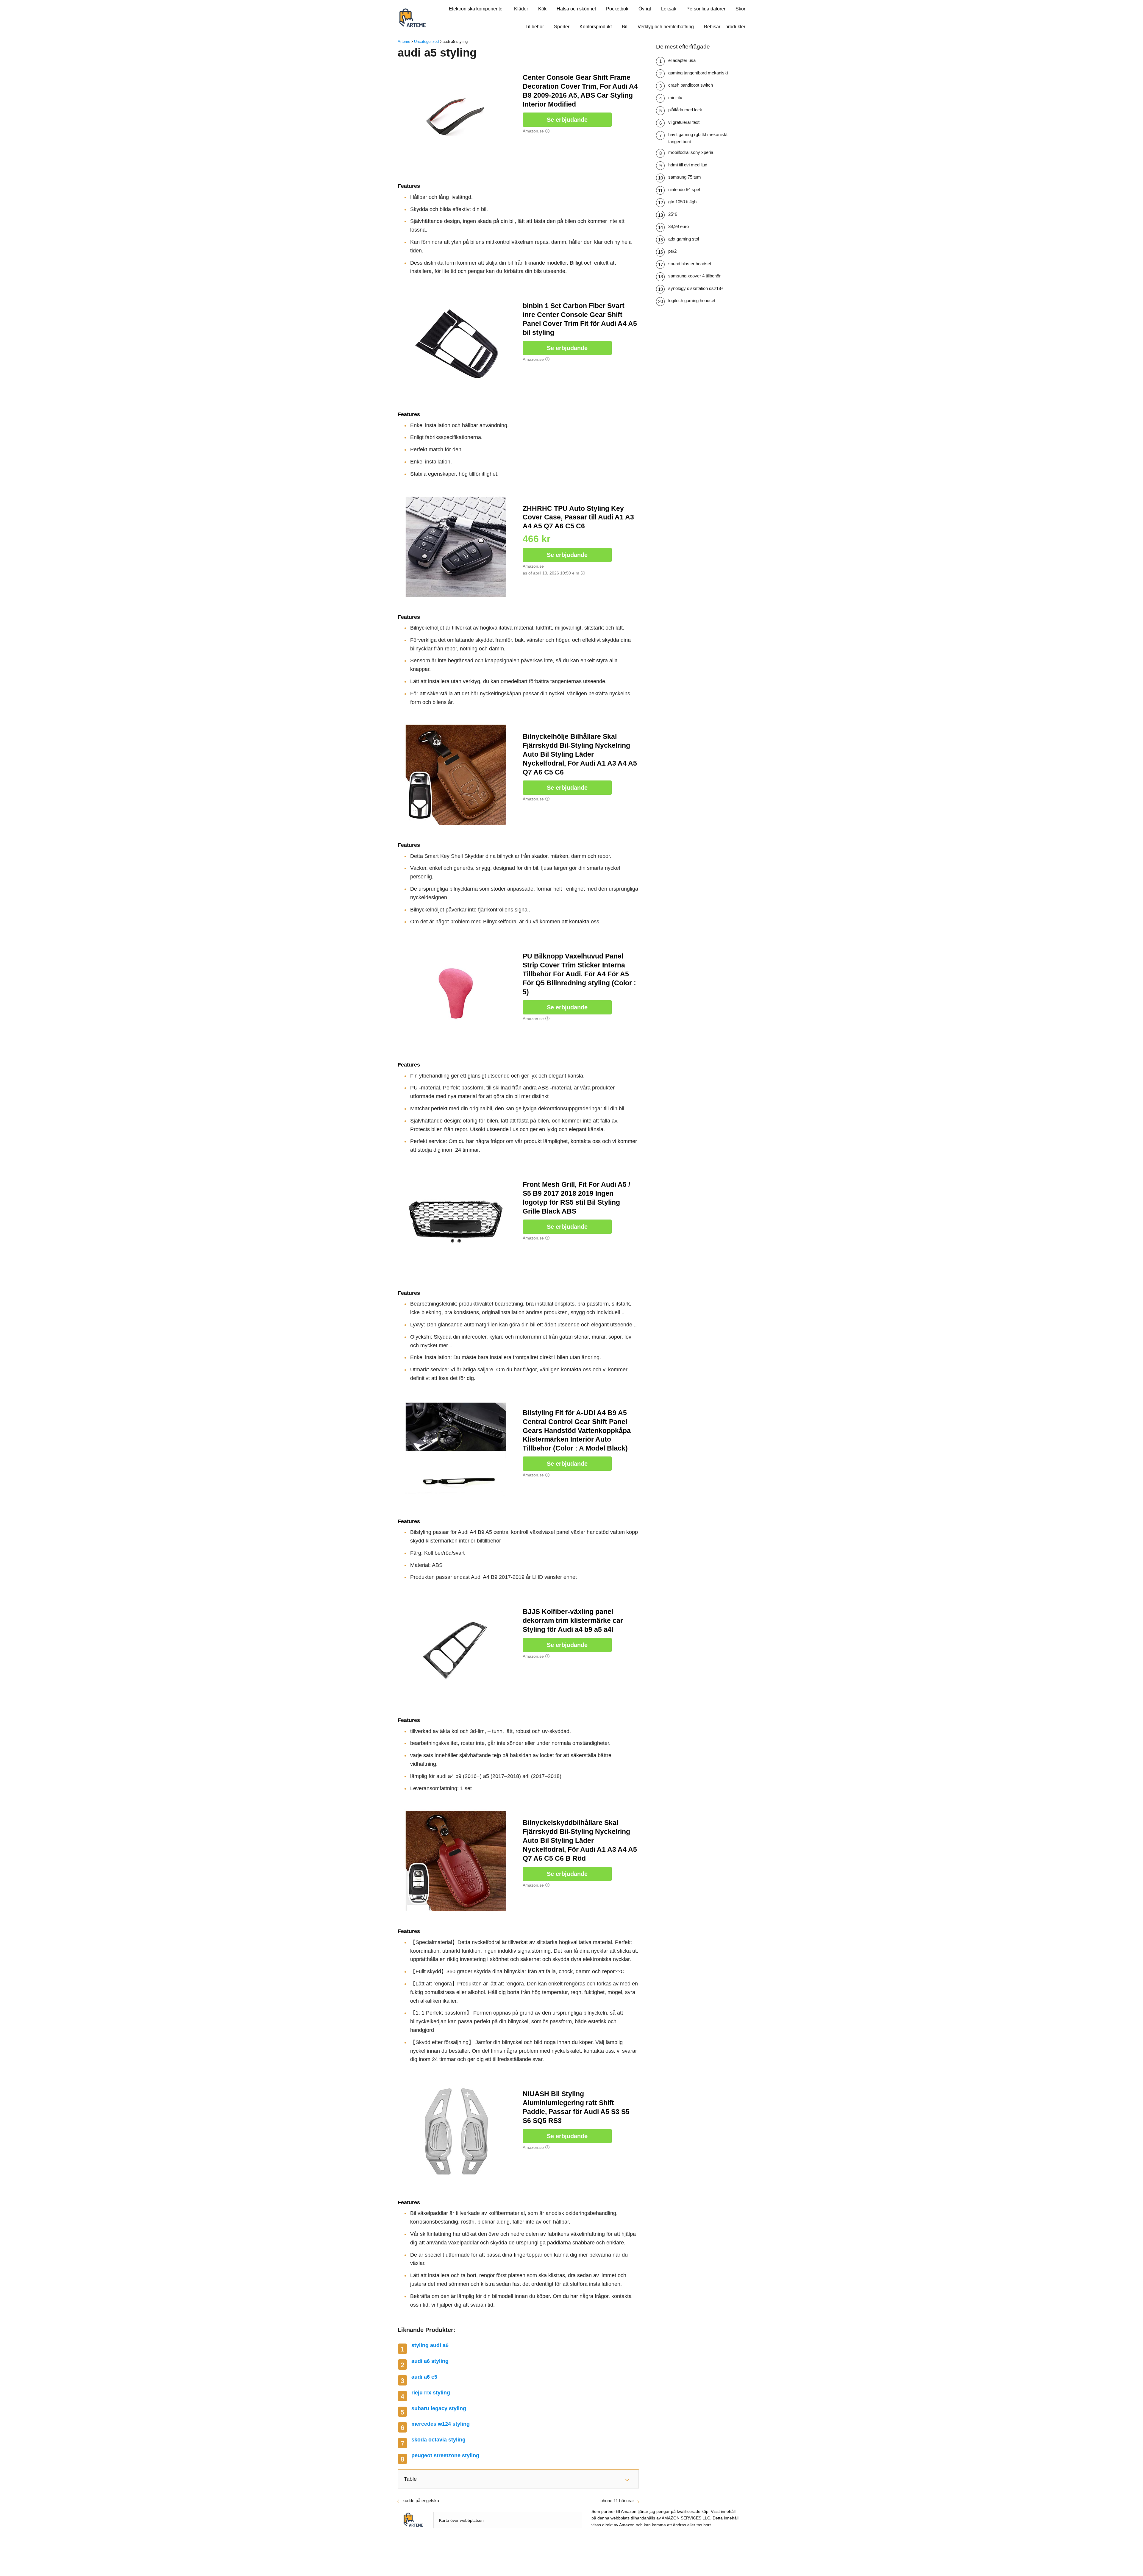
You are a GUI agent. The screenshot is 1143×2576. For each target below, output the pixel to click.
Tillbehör (535, 27)
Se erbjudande (567, 120)
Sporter (562, 27)
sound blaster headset (690, 264)
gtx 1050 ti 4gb (682, 202)
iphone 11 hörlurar (617, 2501)
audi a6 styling (430, 2361)
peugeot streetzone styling (445, 2455)
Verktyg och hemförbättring (666, 27)
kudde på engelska (421, 2501)
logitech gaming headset (692, 300)
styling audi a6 (430, 2345)
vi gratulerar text (684, 122)
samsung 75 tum (685, 177)
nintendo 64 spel (684, 189)
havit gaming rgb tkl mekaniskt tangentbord (698, 138)
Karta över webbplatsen (461, 2520)
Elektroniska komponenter (476, 9)
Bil (625, 27)
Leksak (669, 9)
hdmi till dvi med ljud (688, 165)
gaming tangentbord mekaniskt (698, 73)
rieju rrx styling (431, 2393)
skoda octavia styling (438, 2440)
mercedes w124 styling (441, 2424)
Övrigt (645, 9)
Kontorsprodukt (596, 27)
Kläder (521, 9)
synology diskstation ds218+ (696, 288)
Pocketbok (617, 9)
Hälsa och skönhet (576, 9)
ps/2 (672, 251)
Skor (740, 9)
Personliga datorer (706, 9)
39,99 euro (679, 226)
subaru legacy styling (439, 2408)
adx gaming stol (684, 239)
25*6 (673, 214)
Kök (542, 9)
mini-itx (675, 97)
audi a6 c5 (424, 2377)
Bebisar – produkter (725, 27)
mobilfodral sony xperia (691, 152)
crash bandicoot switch (691, 85)
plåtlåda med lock (685, 110)
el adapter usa (682, 60)
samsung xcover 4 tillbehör (694, 276)
